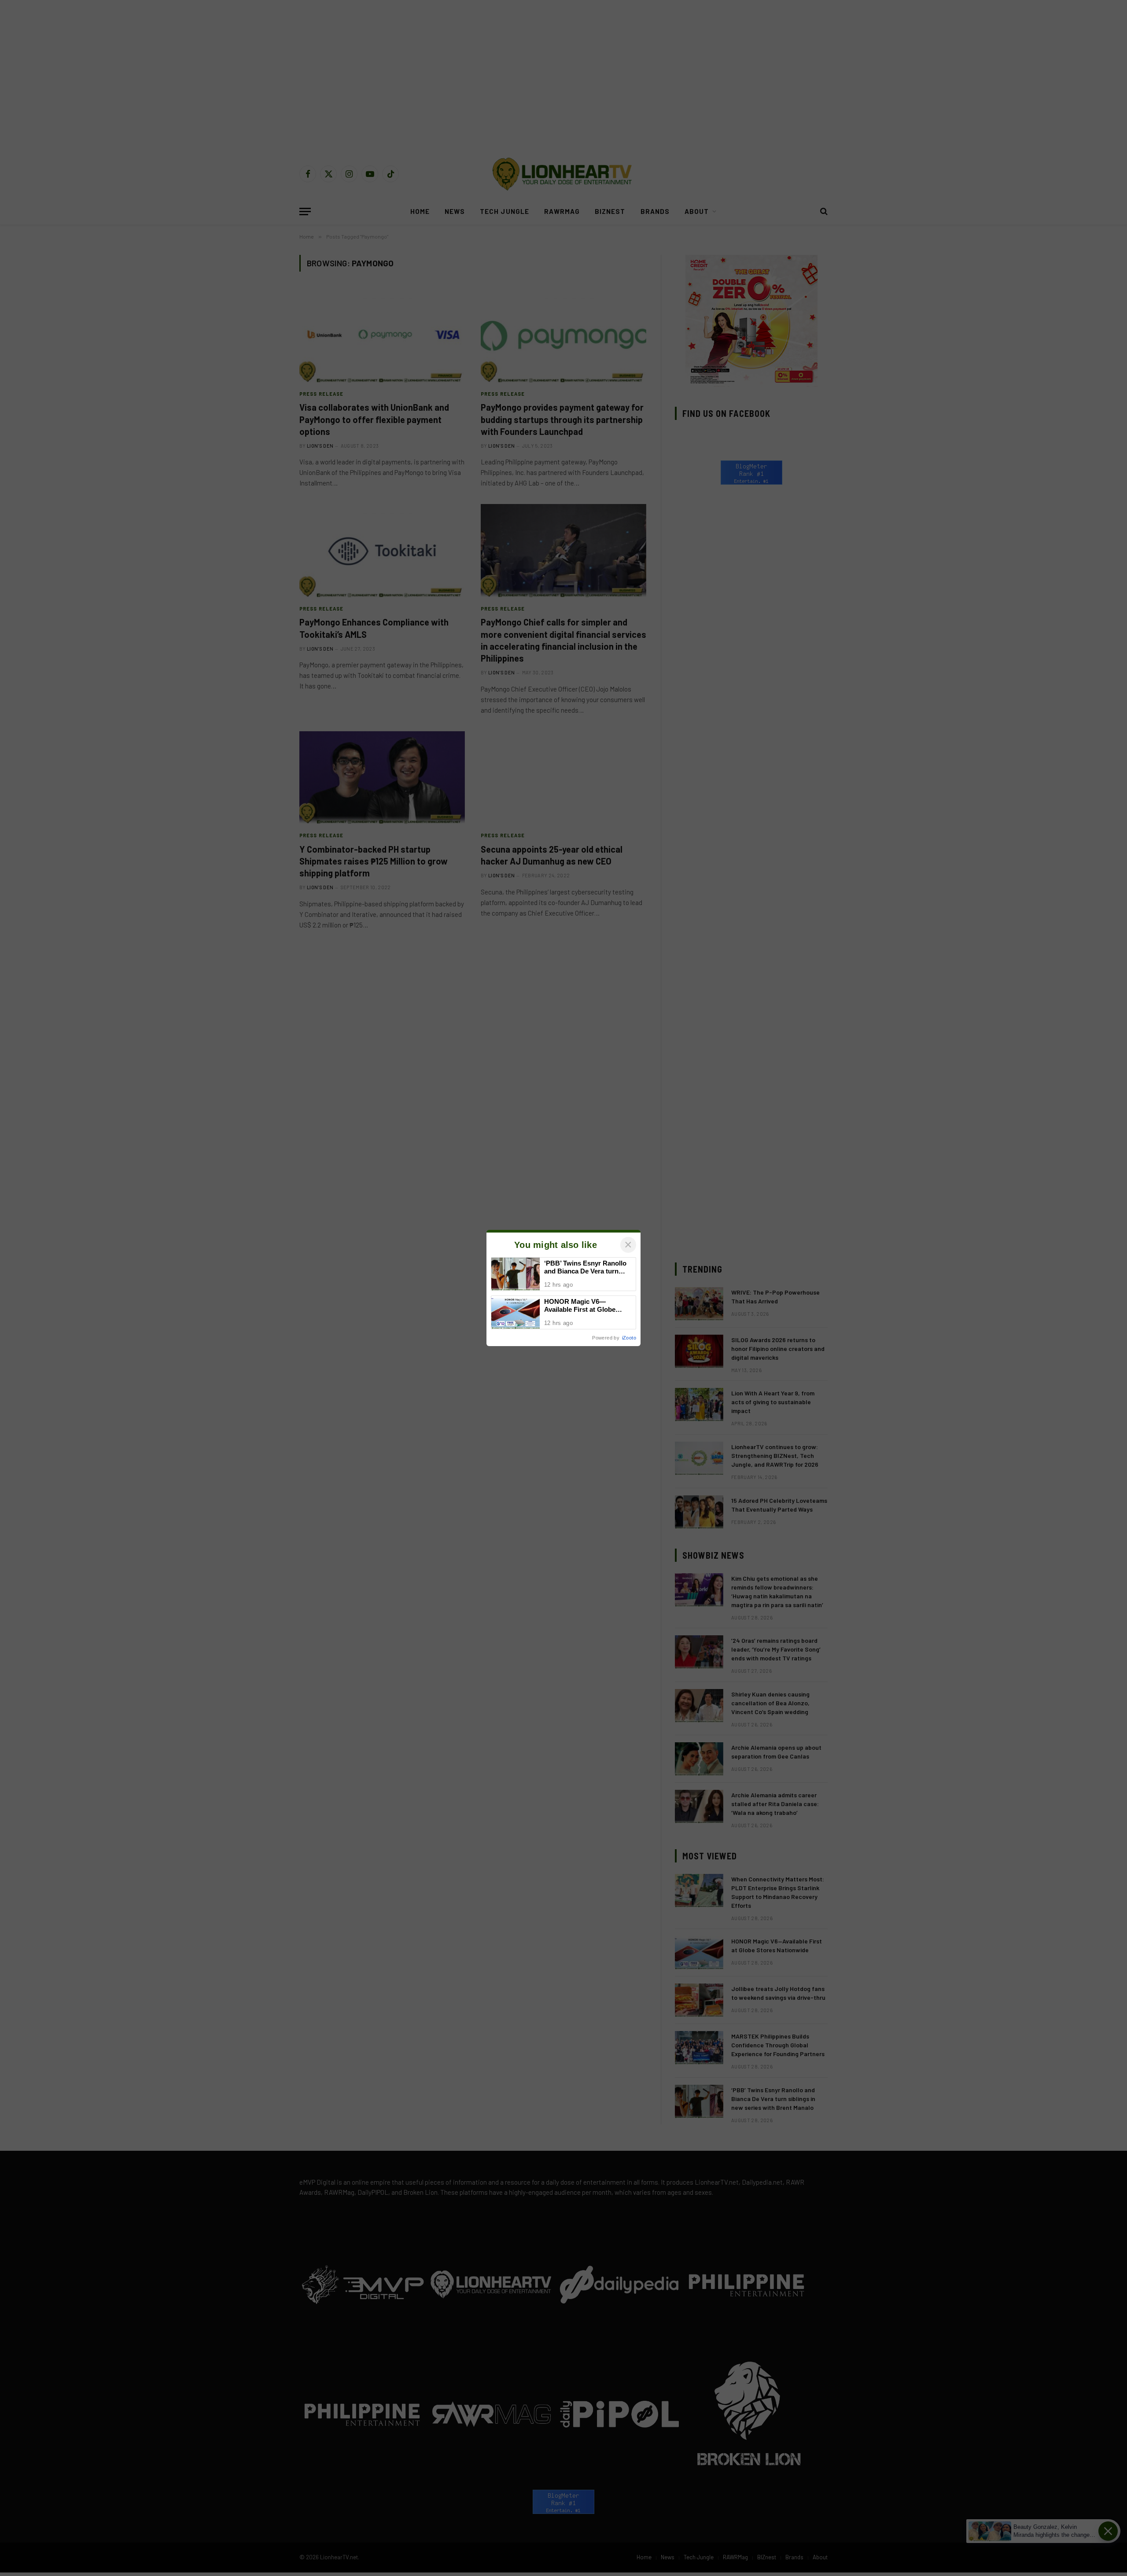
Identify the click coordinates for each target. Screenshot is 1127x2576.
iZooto (629, 1338)
